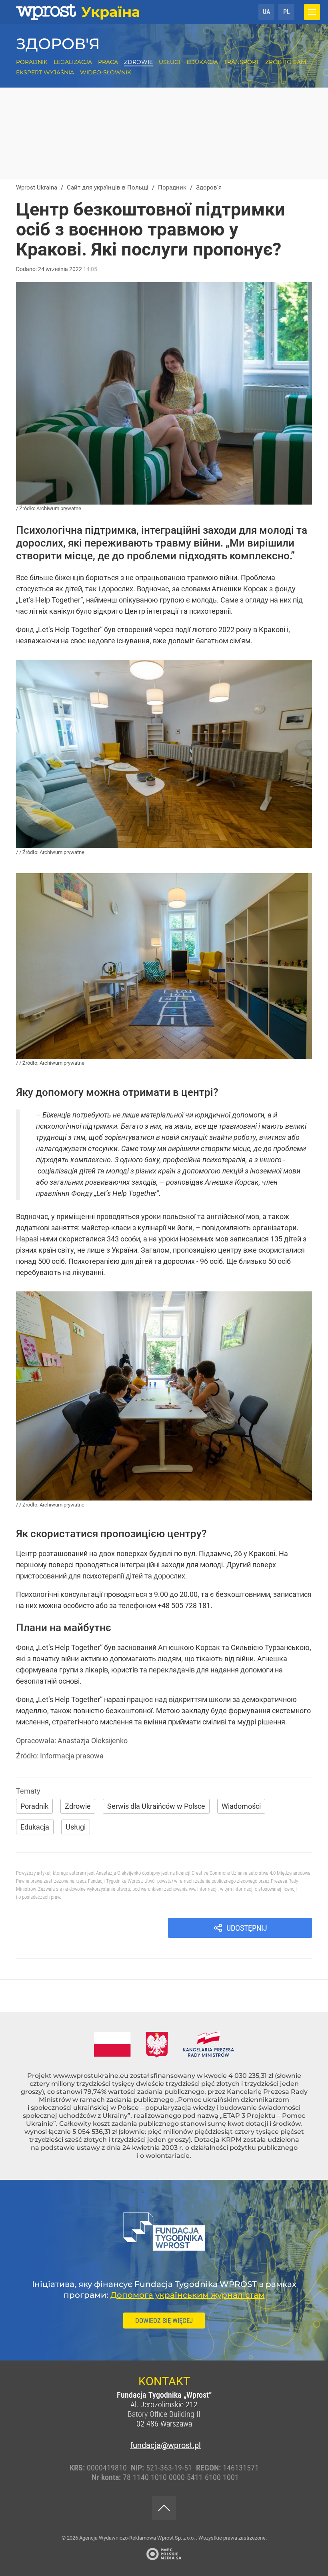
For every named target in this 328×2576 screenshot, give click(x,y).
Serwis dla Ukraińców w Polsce (156, 1806)
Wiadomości (241, 1806)
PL (287, 12)
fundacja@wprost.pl (164, 2445)
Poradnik (32, 62)
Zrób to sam (286, 62)
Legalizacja (73, 62)
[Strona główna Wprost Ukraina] (78, 12)
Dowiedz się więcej (164, 2321)
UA (266, 12)
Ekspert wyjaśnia (45, 72)
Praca (108, 62)
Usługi (170, 62)
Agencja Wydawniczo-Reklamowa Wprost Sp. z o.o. (138, 2538)
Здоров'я (58, 44)
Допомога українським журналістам (188, 2295)
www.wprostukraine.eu (91, 2076)
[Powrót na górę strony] (164, 2508)
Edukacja (202, 62)
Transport (242, 62)
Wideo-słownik (106, 72)
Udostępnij (247, 1928)
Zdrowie (138, 62)
